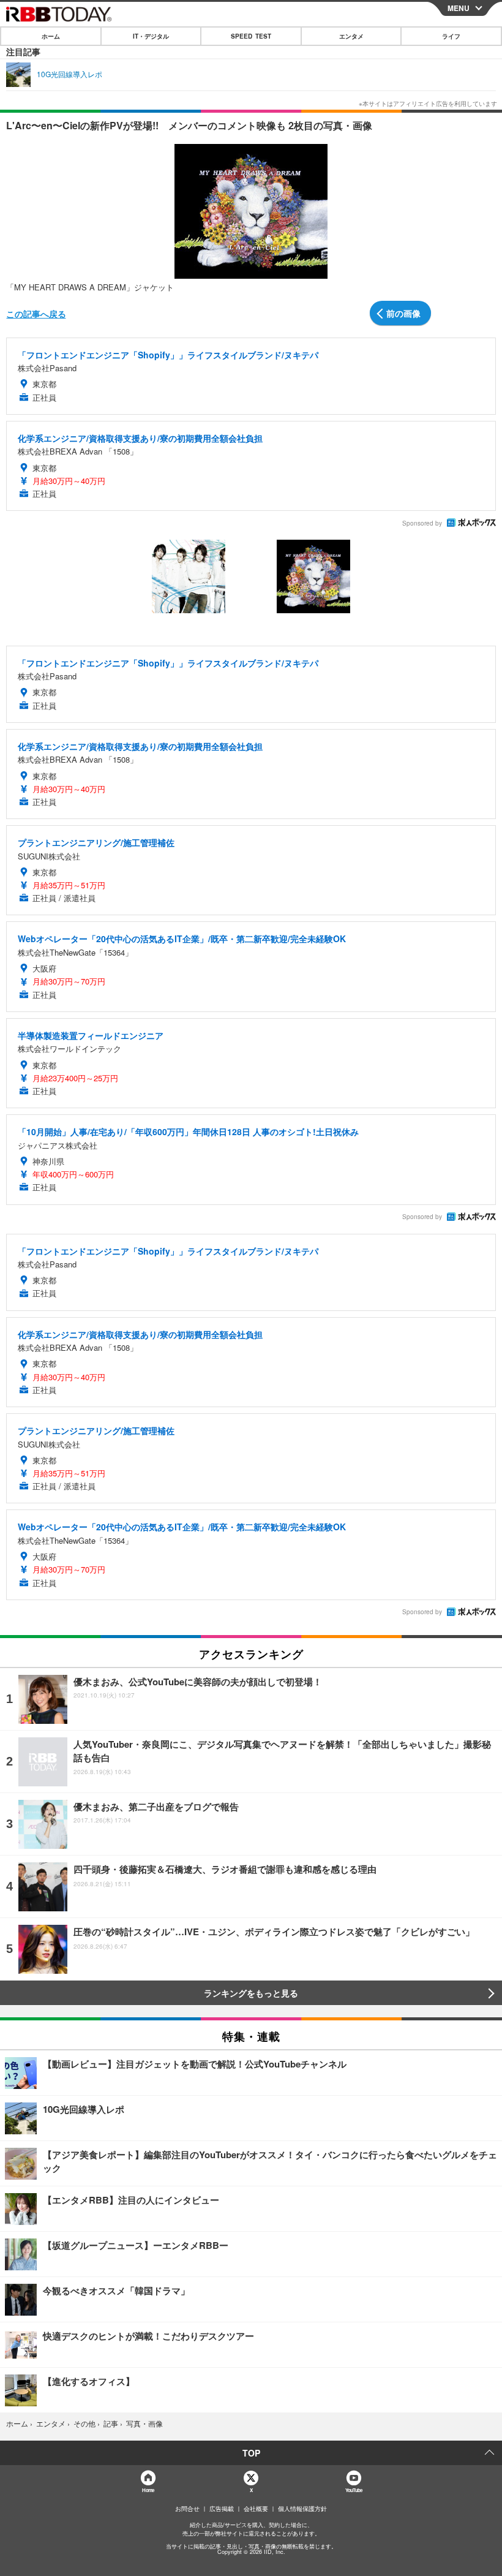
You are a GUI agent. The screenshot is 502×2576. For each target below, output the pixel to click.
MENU (459, 8)
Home (148, 2490)
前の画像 (403, 313)
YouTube (354, 2490)
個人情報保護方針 (302, 2509)
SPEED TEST (251, 36)
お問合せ (187, 2509)
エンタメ (351, 36)
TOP (251, 2453)
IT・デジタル (151, 36)
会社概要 (256, 2509)
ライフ (451, 36)
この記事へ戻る (36, 314)
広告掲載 (222, 2509)
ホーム (51, 36)
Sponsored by (422, 523)
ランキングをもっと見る (251, 1993)
